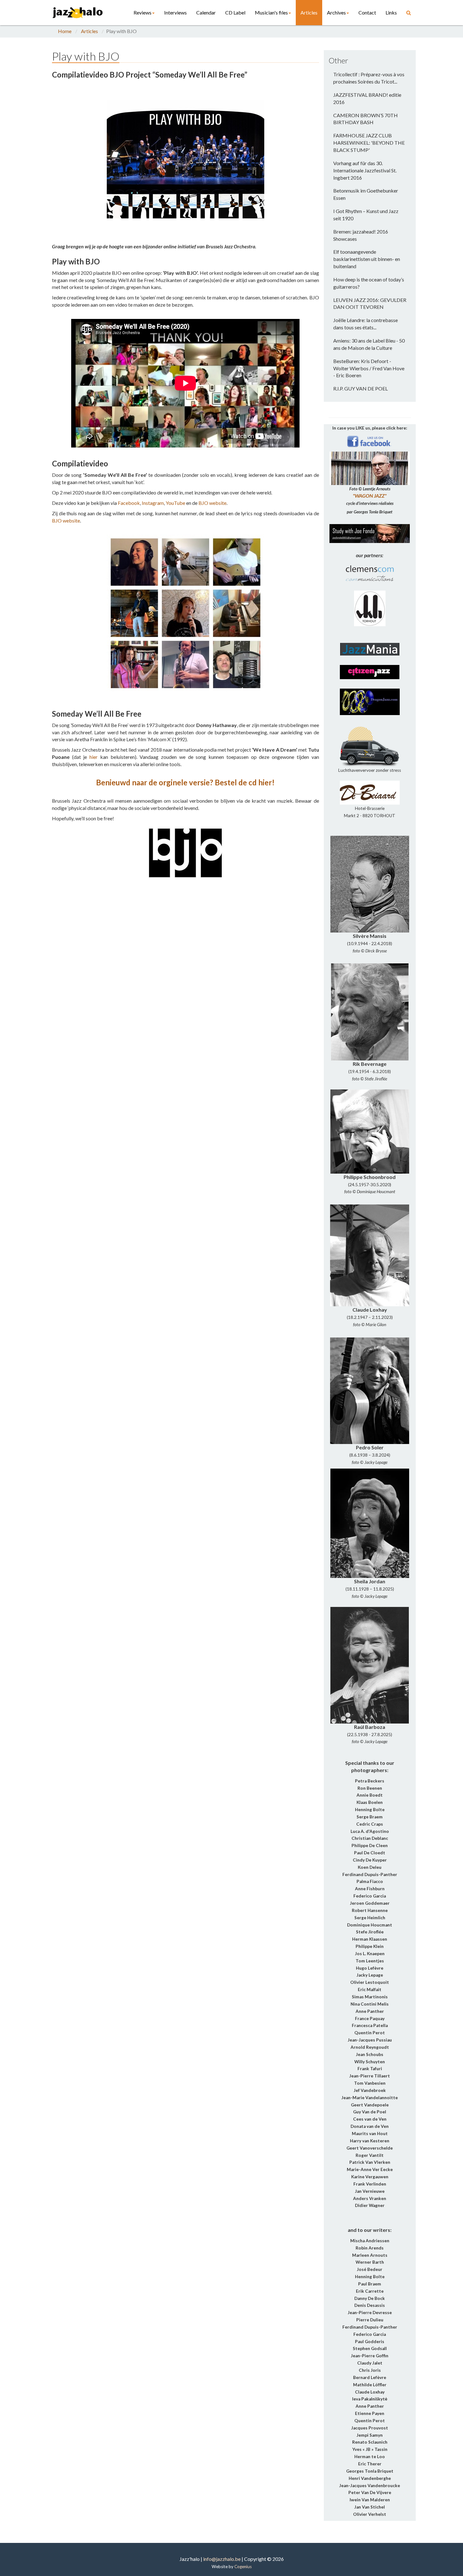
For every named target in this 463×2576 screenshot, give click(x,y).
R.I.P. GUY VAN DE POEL (360, 388)
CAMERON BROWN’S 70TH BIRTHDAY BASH (366, 119)
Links (391, 12)
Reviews (143, 12)
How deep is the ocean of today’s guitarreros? (369, 283)
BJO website (212, 503)
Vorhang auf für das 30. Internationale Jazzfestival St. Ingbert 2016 (365, 170)
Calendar (206, 12)
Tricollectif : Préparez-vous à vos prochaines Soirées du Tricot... (369, 78)
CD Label (235, 12)
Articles (309, 12)
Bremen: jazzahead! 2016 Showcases (361, 235)
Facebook (129, 503)
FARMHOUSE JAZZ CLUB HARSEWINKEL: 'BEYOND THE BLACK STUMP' (369, 143)
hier (94, 757)
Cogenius (243, 2567)
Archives (336, 12)
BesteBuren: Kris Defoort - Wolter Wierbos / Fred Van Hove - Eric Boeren (369, 368)
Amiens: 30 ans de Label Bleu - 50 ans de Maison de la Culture (369, 344)
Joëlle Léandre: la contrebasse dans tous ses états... (366, 324)
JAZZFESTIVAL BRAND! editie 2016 (367, 98)
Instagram (153, 503)
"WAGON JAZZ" (370, 496)
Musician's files (271, 12)
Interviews (175, 12)
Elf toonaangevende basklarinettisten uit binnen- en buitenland (367, 259)
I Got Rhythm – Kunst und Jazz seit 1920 (366, 215)
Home (65, 31)
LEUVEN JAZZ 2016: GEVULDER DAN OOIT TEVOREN (370, 303)
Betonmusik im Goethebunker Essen (366, 194)
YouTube (175, 503)
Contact (367, 12)
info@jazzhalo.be (222, 2559)
